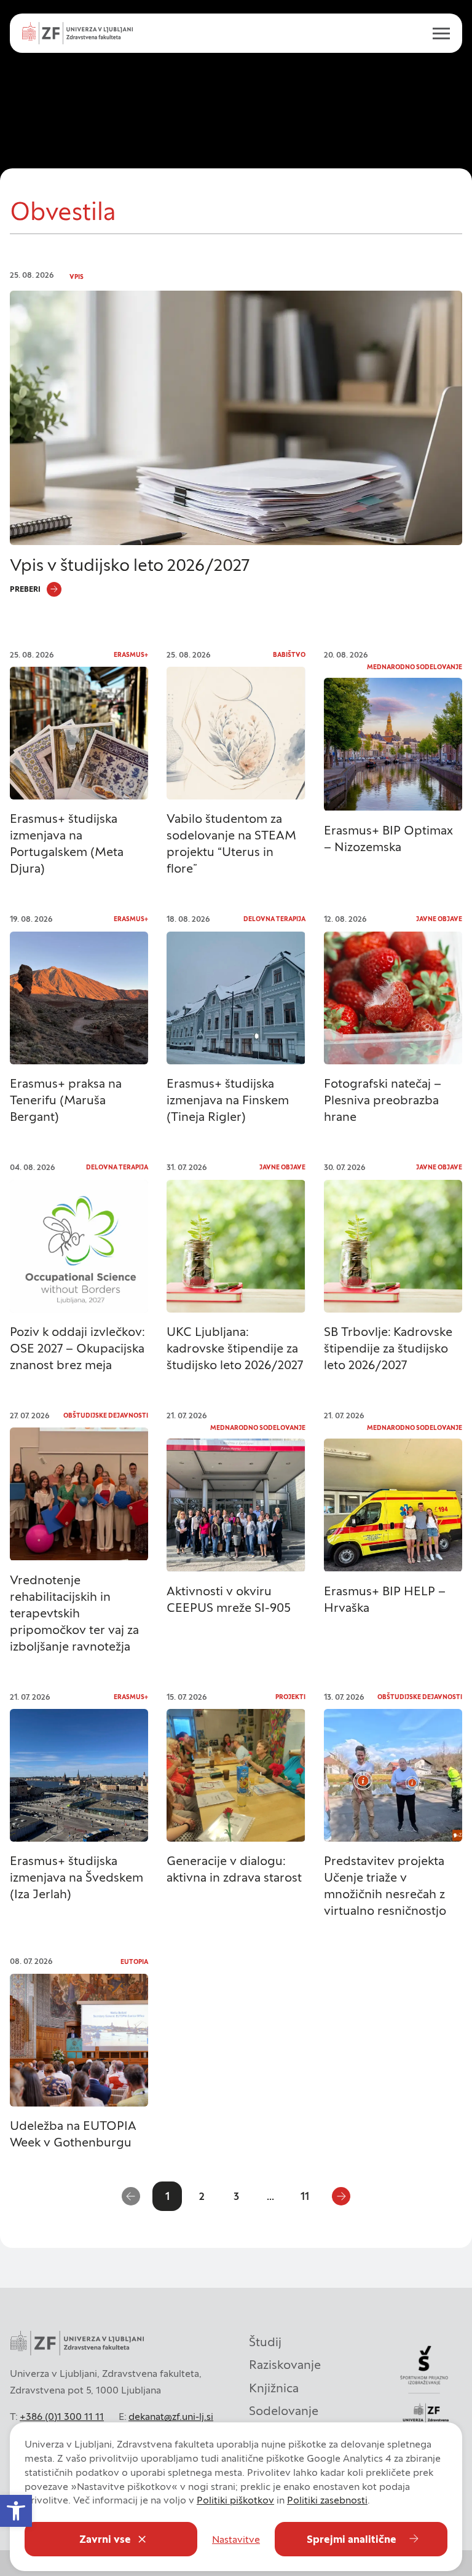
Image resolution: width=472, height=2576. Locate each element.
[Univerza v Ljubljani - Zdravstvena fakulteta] (77, 33)
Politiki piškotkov (235, 2500)
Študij (265, 2342)
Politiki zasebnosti (327, 2500)
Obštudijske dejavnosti (106, 1416)
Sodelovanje (284, 2411)
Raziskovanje (285, 2365)
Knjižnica (274, 2388)
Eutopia (134, 1962)
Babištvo (289, 655)
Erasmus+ (131, 655)
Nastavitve (236, 2539)
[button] (16, 2511)
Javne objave (439, 919)
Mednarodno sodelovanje (415, 667)
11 (305, 2196)
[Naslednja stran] (341, 2196)
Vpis (77, 277)
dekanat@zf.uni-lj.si (171, 2416)
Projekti (290, 1697)
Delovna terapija (274, 919)
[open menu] (436, 33)
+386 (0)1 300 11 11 (62, 2416)
